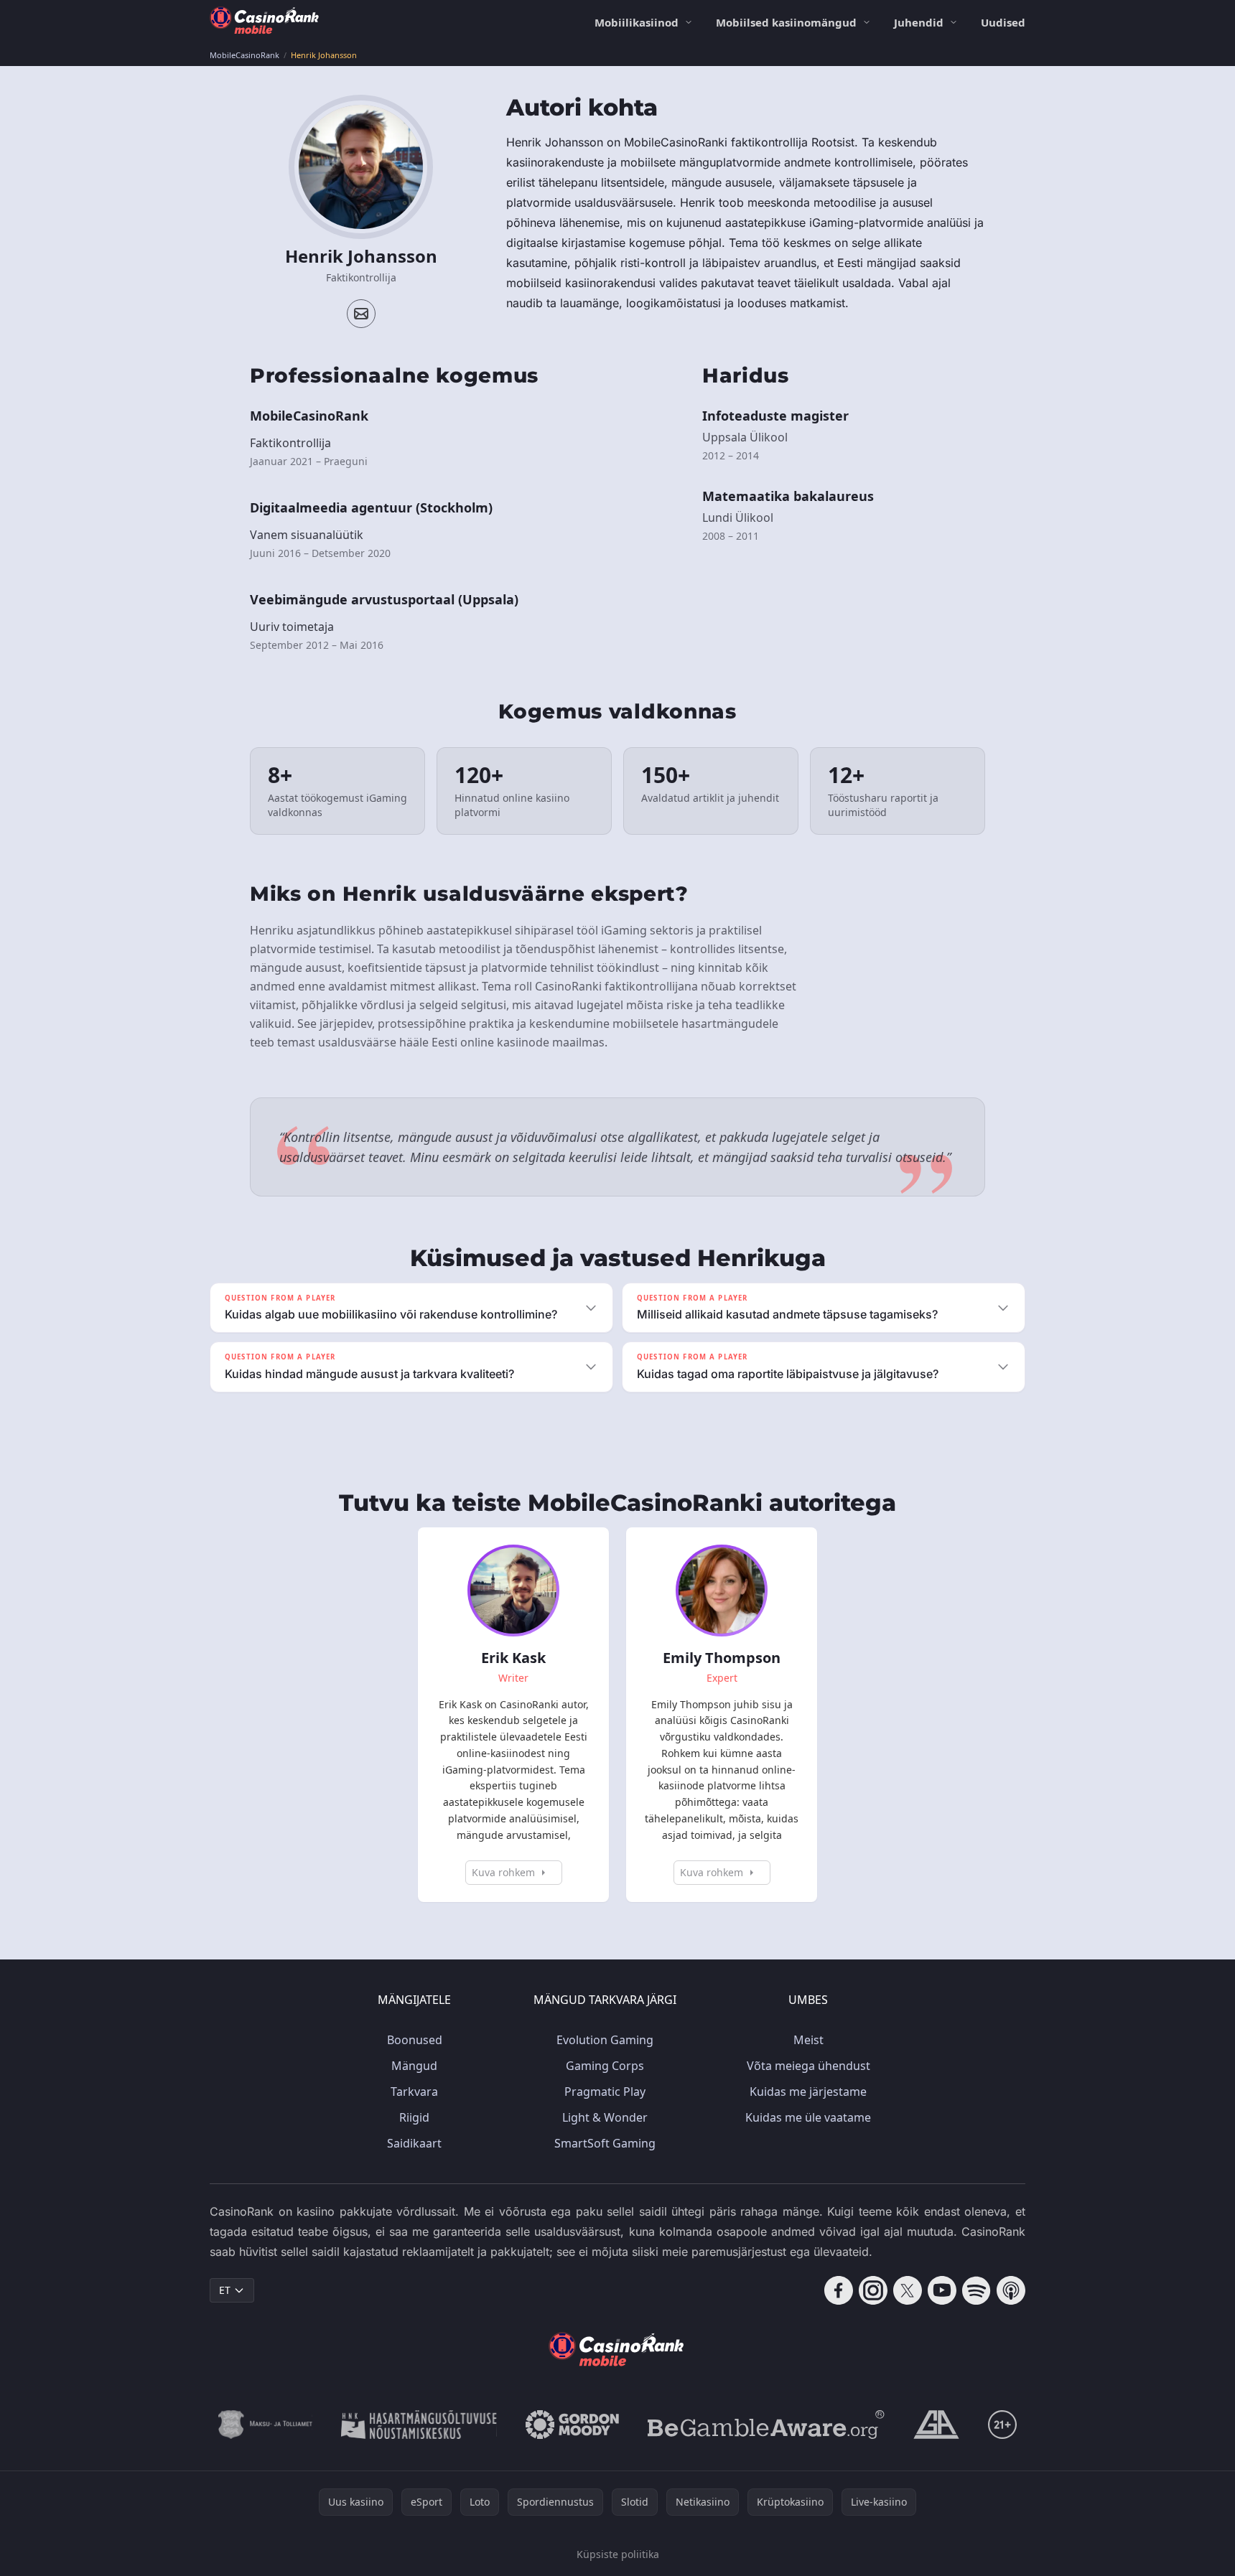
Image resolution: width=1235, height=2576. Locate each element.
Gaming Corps (605, 2066)
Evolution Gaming (605, 2040)
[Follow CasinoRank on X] (908, 2290)
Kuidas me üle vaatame (808, 2117)
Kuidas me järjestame (808, 2092)
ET (225, 2290)
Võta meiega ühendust (808, 2066)
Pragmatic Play (605, 2092)
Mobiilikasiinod (637, 22)
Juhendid (919, 22)
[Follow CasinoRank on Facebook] (839, 2290)
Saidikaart (414, 2143)
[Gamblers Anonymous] (936, 2425)
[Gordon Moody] (572, 2425)
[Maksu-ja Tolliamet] (265, 2425)
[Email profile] (361, 314)
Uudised (1003, 22)
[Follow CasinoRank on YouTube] (942, 2290)
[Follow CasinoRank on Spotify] (977, 2290)
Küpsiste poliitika (618, 2554)
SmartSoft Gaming (605, 2143)
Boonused (415, 2040)
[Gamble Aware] (766, 2425)
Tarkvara (414, 2092)
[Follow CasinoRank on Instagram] (873, 2290)
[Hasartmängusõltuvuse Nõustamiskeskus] (419, 2425)
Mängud (414, 2066)
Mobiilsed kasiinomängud (786, 22)
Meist (808, 2040)
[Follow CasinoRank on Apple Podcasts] (1011, 2290)
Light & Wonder (605, 2117)
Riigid (414, 2117)
